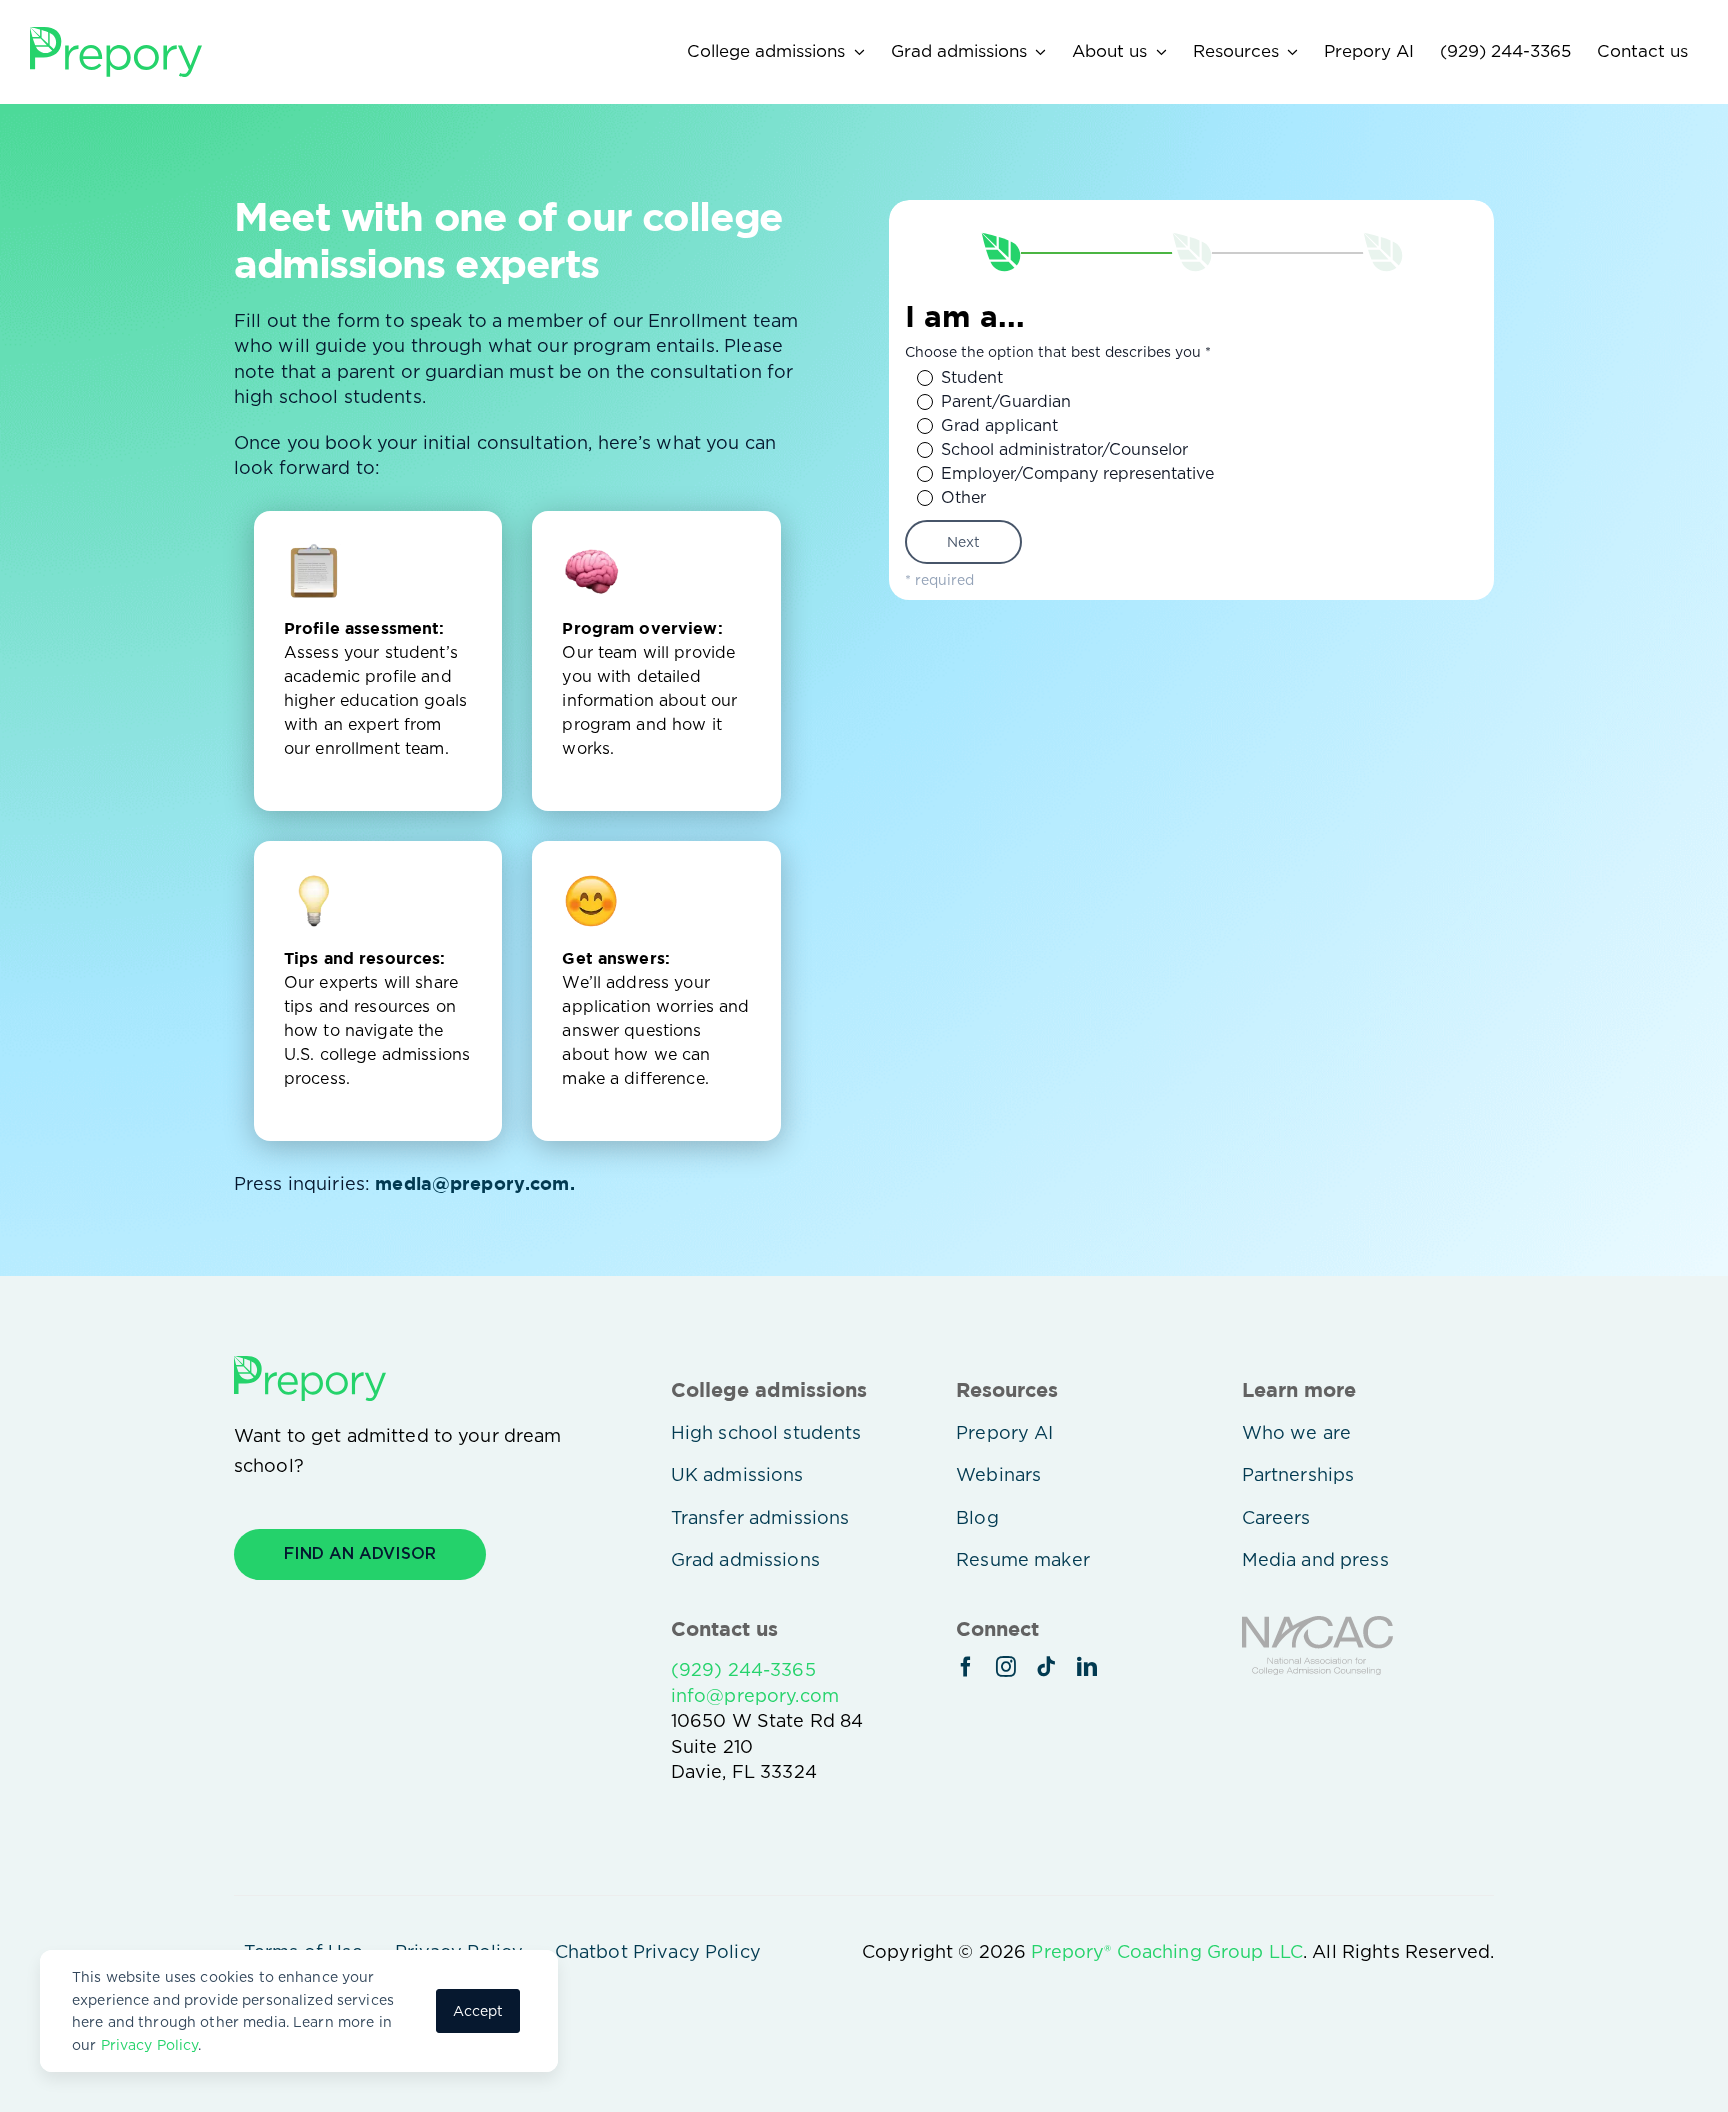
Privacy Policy (150, 2045)
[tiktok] (1046, 1667)
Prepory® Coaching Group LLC (1167, 1951)
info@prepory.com (755, 1695)
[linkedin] (1087, 1667)
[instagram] (1006, 1667)
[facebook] (966, 1667)
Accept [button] (478, 2011)
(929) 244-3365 (743, 1669)
